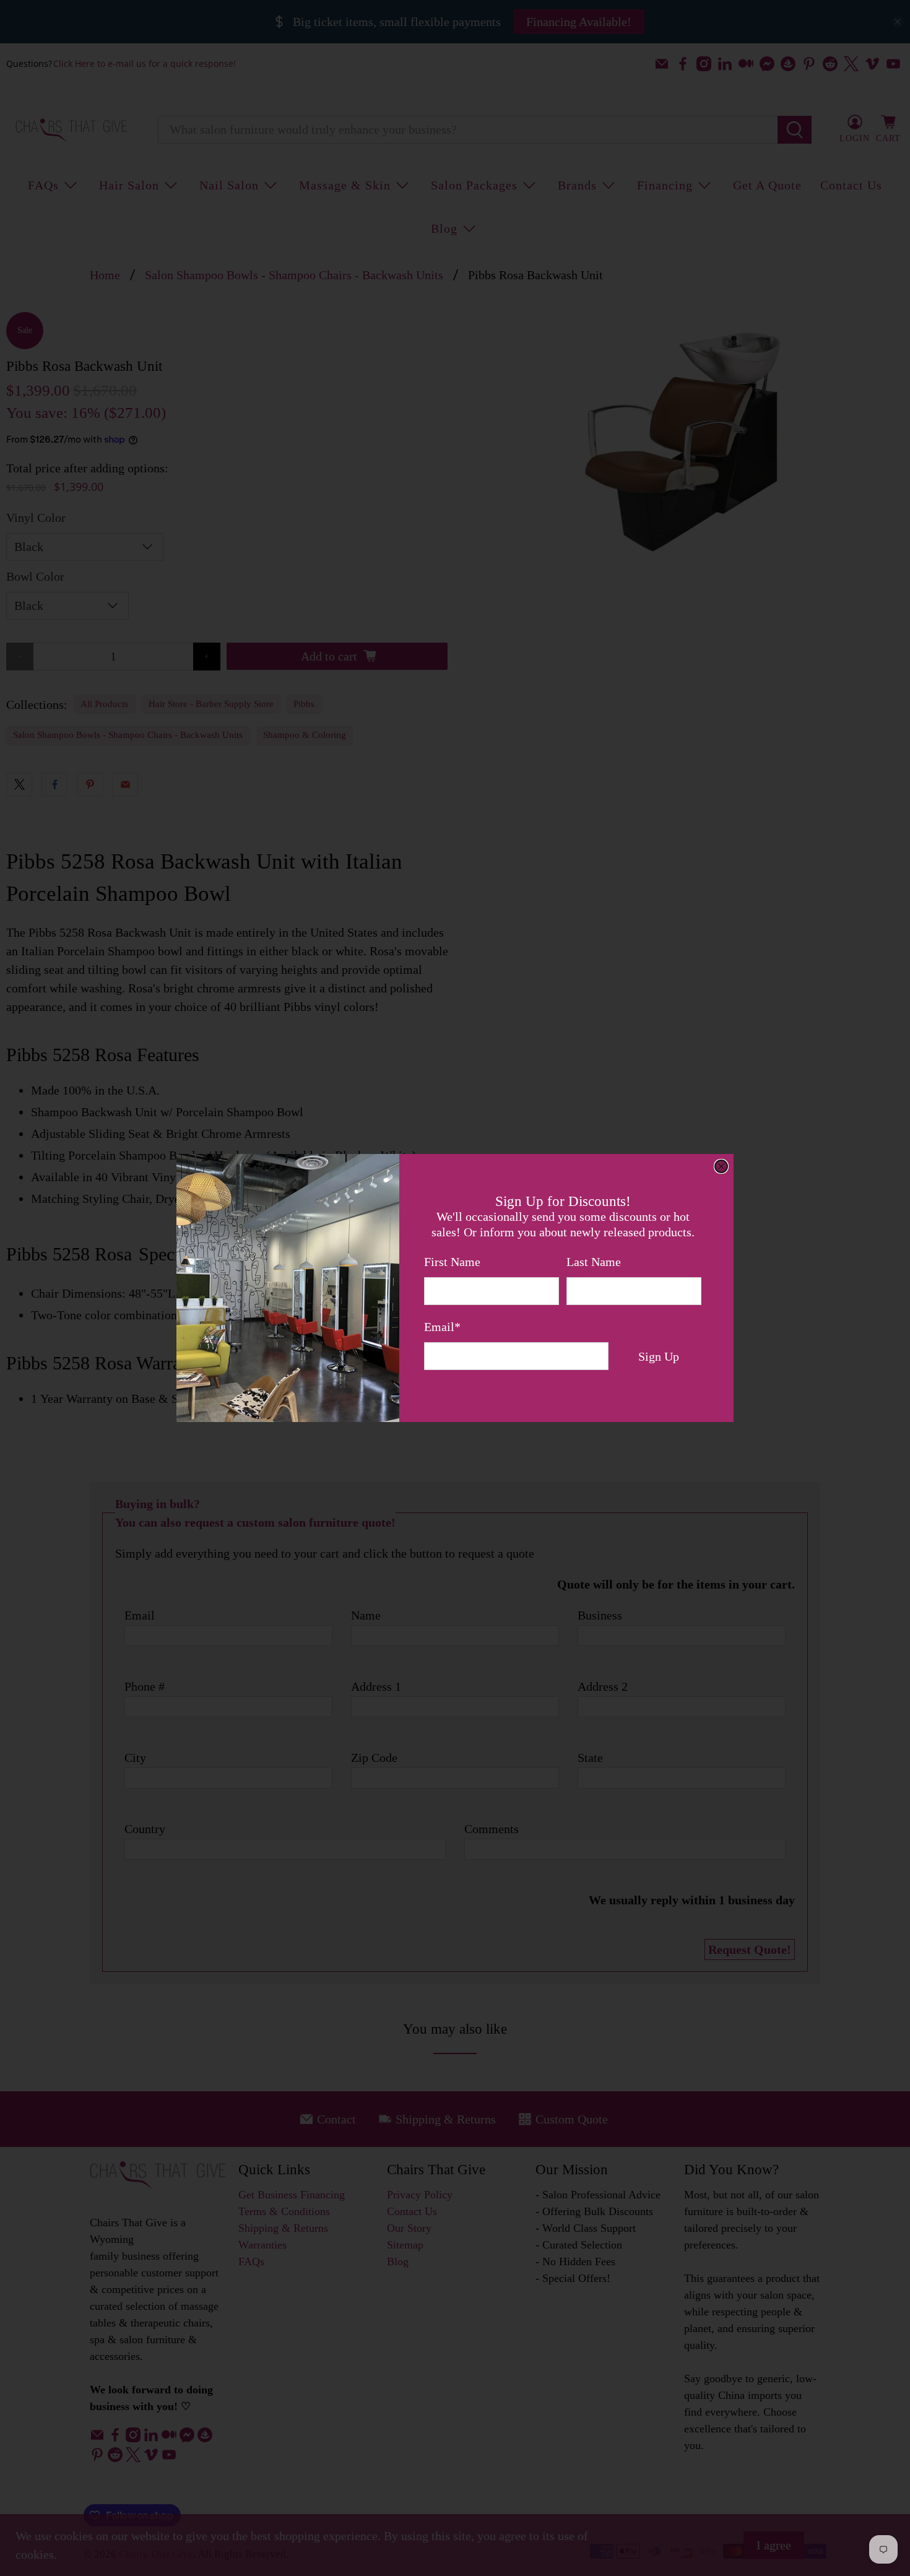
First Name (452, 1262)
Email (442, 1327)
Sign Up (659, 1356)
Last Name (594, 1262)
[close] (721, 1166)
